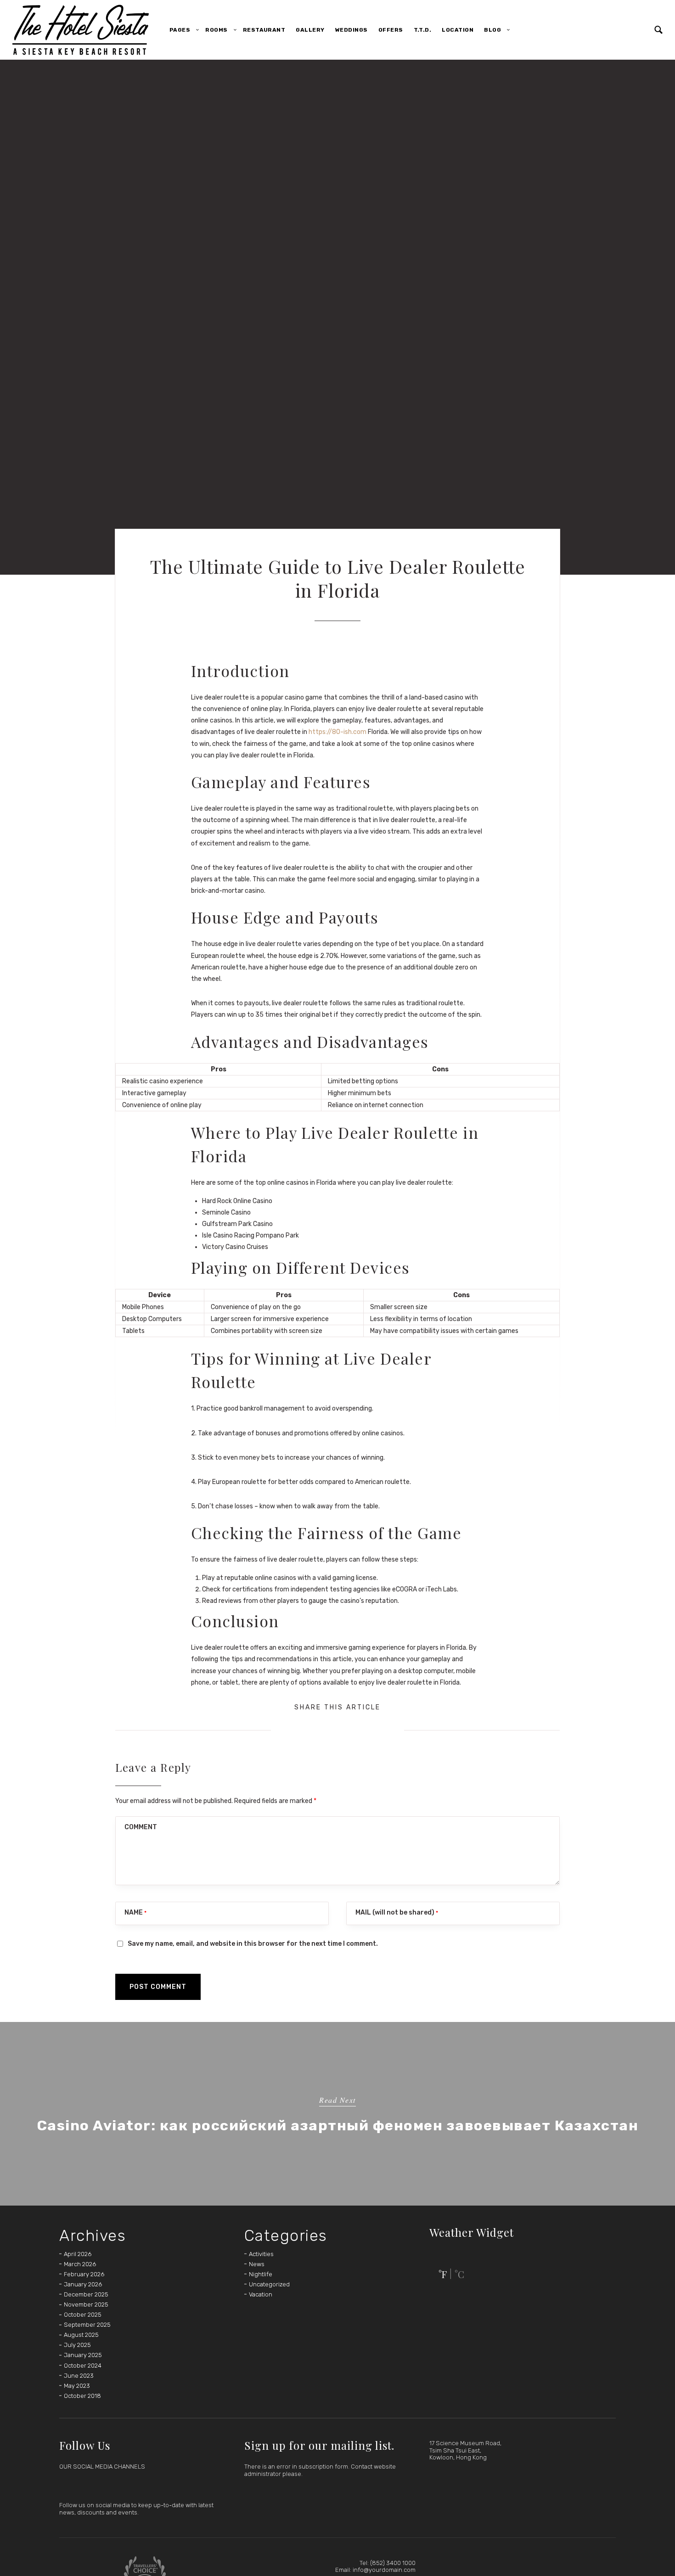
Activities (261, 2254)
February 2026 (84, 2274)
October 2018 (82, 2396)
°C (459, 2274)
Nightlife (261, 2274)
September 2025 (87, 2325)
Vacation (261, 2294)
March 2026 (80, 2264)
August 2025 (81, 2335)
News (257, 2264)
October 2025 (83, 2315)
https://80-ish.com (337, 732)
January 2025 (83, 2355)
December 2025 (86, 2294)
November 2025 (86, 2304)
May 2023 (77, 2386)
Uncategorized (269, 2284)
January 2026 (83, 2284)
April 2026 (78, 2254)
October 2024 (83, 2366)
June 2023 (79, 2376)
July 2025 (77, 2345)
